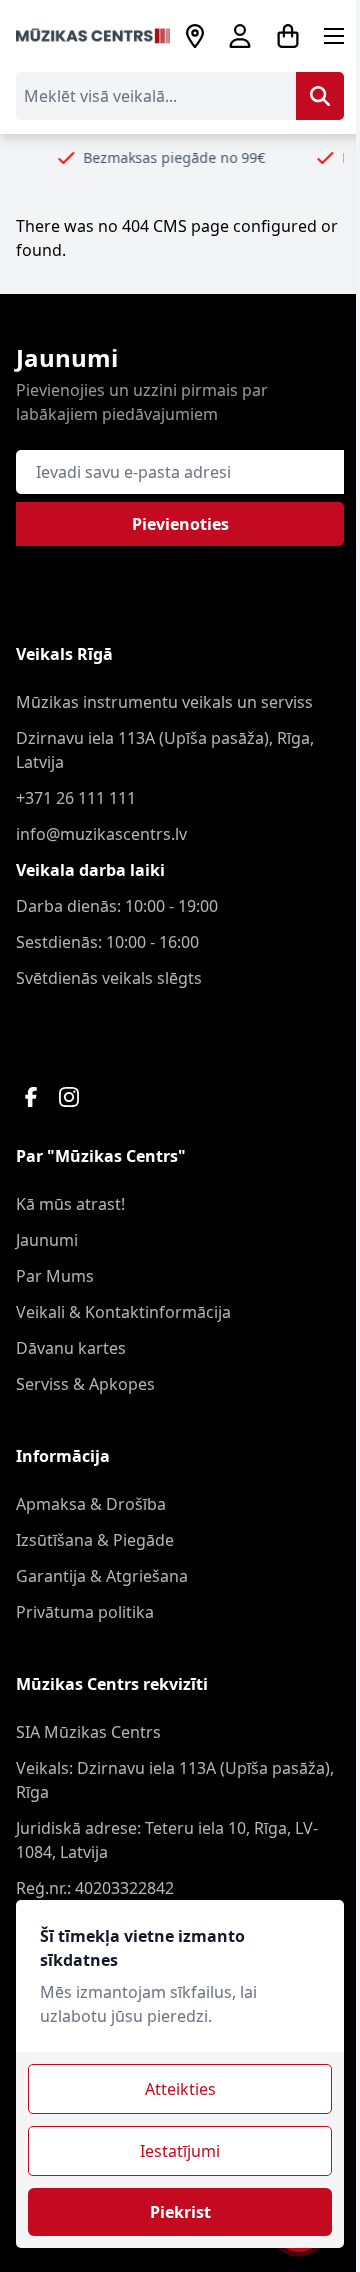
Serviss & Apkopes (85, 1384)
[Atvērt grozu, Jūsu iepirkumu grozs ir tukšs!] (288, 36)
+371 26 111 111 (76, 798)
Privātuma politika (85, 1612)
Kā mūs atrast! (70, 1204)
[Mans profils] (240, 36)
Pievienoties (180, 524)
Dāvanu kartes (71, 1348)
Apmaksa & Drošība (91, 1504)
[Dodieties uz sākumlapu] (93, 36)
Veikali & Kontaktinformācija (123, 1312)
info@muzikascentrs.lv (101, 834)
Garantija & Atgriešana (102, 1576)
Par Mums (55, 1276)
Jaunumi (47, 1240)
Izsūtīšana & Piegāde (95, 1540)
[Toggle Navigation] (334, 36)
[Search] (320, 96)
